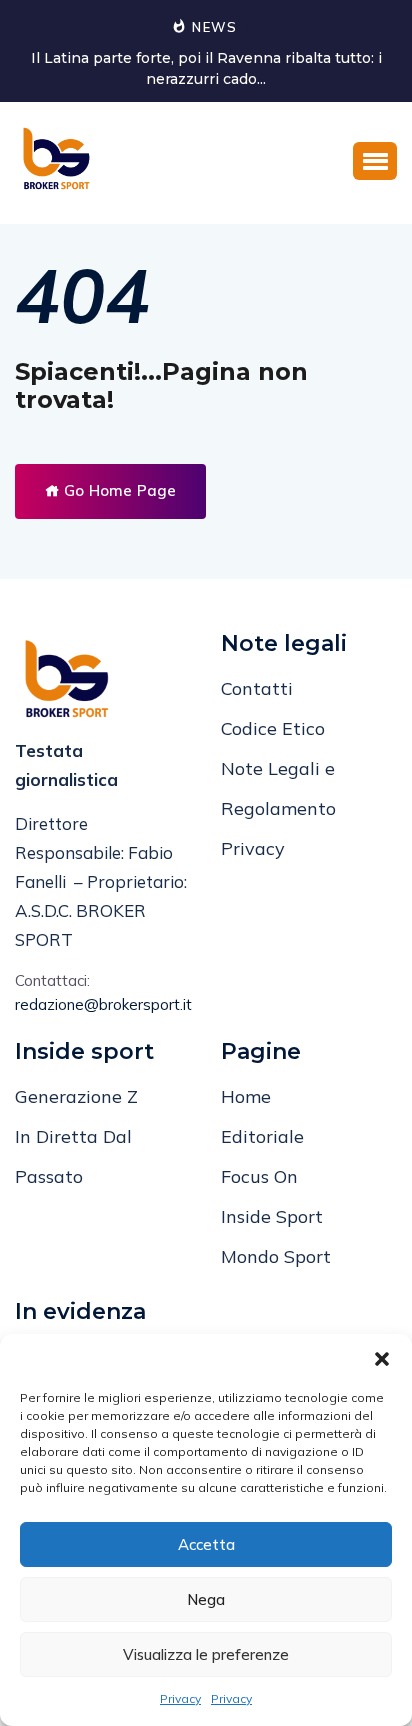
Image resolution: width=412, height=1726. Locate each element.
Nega (206, 1599)
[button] (382, 1359)
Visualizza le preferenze (206, 1654)
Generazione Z (76, 1096)
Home (246, 1096)
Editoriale (262, 1136)
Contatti (257, 688)
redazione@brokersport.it (103, 1004)
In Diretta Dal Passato (73, 1156)
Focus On (259, 1176)
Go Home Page (118, 490)
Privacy (180, 1698)
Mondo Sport (276, 1256)
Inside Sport (272, 1216)
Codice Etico (273, 728)
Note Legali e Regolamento (278, 788)
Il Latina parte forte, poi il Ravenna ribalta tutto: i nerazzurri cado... (206, 68)
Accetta (206, 1544)
